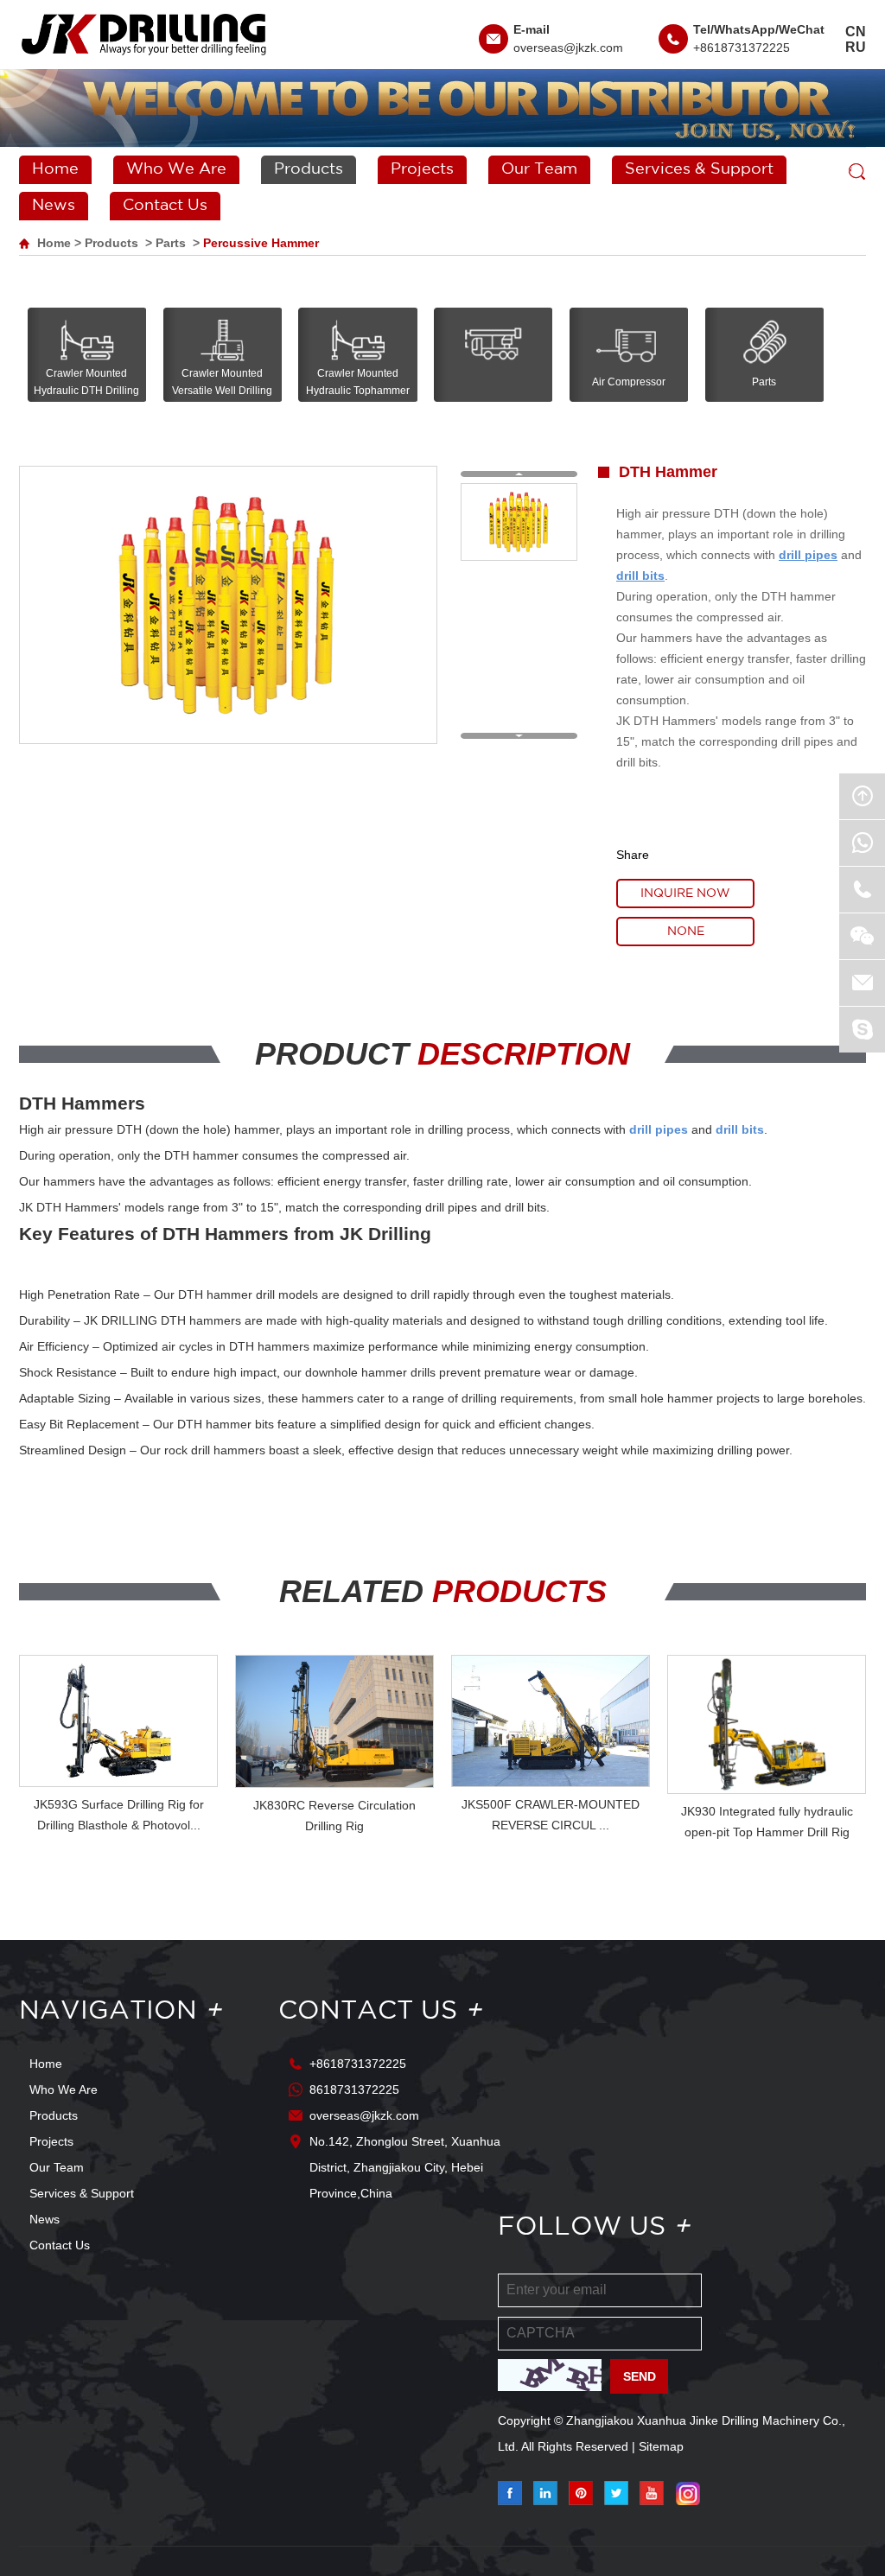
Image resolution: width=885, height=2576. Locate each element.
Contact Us (165, 206)
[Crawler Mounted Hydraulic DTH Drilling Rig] (87, 355)
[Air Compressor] (629, 355)
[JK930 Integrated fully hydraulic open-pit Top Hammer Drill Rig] (767, 1724)
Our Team (539, 169)
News (54, 206)
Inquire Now (685, 894)
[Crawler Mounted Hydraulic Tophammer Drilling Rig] (357, 355)
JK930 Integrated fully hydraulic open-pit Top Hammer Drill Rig (767, 1822)
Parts (171, 243)
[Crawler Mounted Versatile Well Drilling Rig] (223, 355)
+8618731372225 (742, 48)
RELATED (443, 1591)
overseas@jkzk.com (568, 48)
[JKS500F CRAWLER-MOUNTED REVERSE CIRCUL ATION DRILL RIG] (551, 1721)
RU (856, 47)
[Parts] (764, 355)
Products (309, 169)
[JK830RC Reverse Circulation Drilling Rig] (334, 1721)
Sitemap (661, 2446)
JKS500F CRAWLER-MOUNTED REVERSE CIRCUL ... (551, 1815)
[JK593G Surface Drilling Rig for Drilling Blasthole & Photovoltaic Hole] (118, 1721)
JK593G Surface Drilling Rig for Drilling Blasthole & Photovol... (119, 1815)
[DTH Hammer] (516, 522)
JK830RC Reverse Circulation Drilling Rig (334, 1816)
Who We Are (176, 169)
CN (856, 32)
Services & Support (699, 169)
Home (55, 169)
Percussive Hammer (261, 243)
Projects (422, 169)
